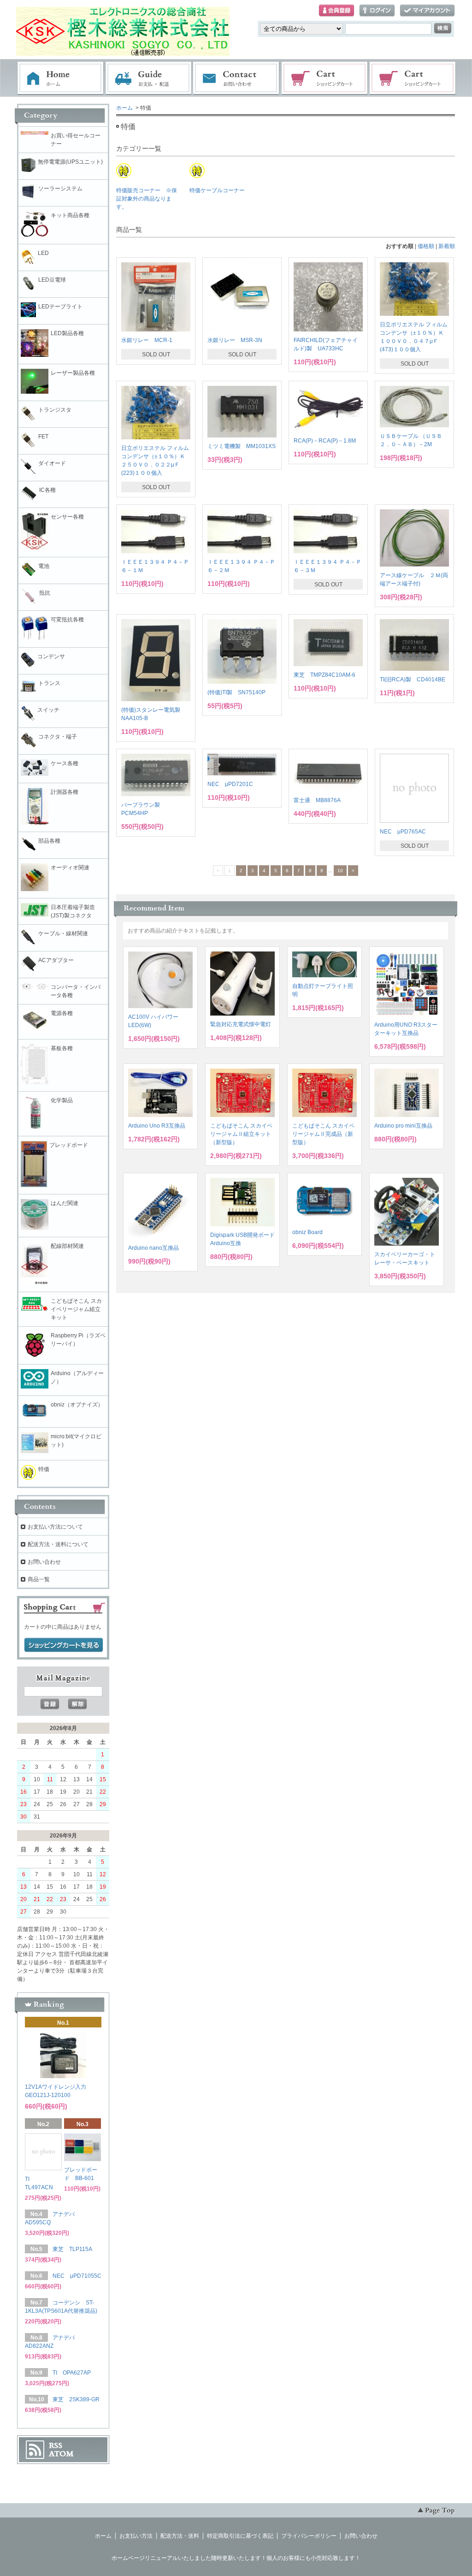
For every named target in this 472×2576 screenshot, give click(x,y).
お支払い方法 (136, 2536)
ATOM (61, 2454)
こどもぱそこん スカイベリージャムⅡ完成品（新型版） (323, 1134)
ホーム (60, 78)
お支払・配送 (148, 78)
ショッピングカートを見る (64, 1645)
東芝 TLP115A (72, 2249)
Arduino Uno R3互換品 (157, 1126)
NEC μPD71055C (77, 2276)
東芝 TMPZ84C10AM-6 (324, 675)
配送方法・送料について (58, 1544)
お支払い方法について (55, 1527)
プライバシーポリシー (309, 2536)
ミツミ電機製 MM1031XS (242, 446)
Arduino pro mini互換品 (403, 1126)
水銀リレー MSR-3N (235, 340)
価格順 (426, 246)
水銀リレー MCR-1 (147, 340)
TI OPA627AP (72, 2373)
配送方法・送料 (180, 2536)
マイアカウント (427, 11)
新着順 (447, 246)
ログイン (377, 11)
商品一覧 (39, 1579)
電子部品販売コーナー (413, 78)
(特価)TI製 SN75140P (236, 692)
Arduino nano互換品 (153, 1248)
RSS (56, 2446)
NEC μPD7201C (230, 784)
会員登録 (336, 11)
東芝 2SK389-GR (76, 2399)
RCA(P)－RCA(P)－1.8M (325, 441)
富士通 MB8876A (317, 800)
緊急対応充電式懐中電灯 (241, 1024)
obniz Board (307, 1232)
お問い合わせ (236, 78)
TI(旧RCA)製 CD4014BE (413, 679)
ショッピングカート (325, 78)
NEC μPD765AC (403, 832)
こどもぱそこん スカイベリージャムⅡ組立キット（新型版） (241, 1134)
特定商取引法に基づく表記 (240, 2536)
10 (340, 871)
